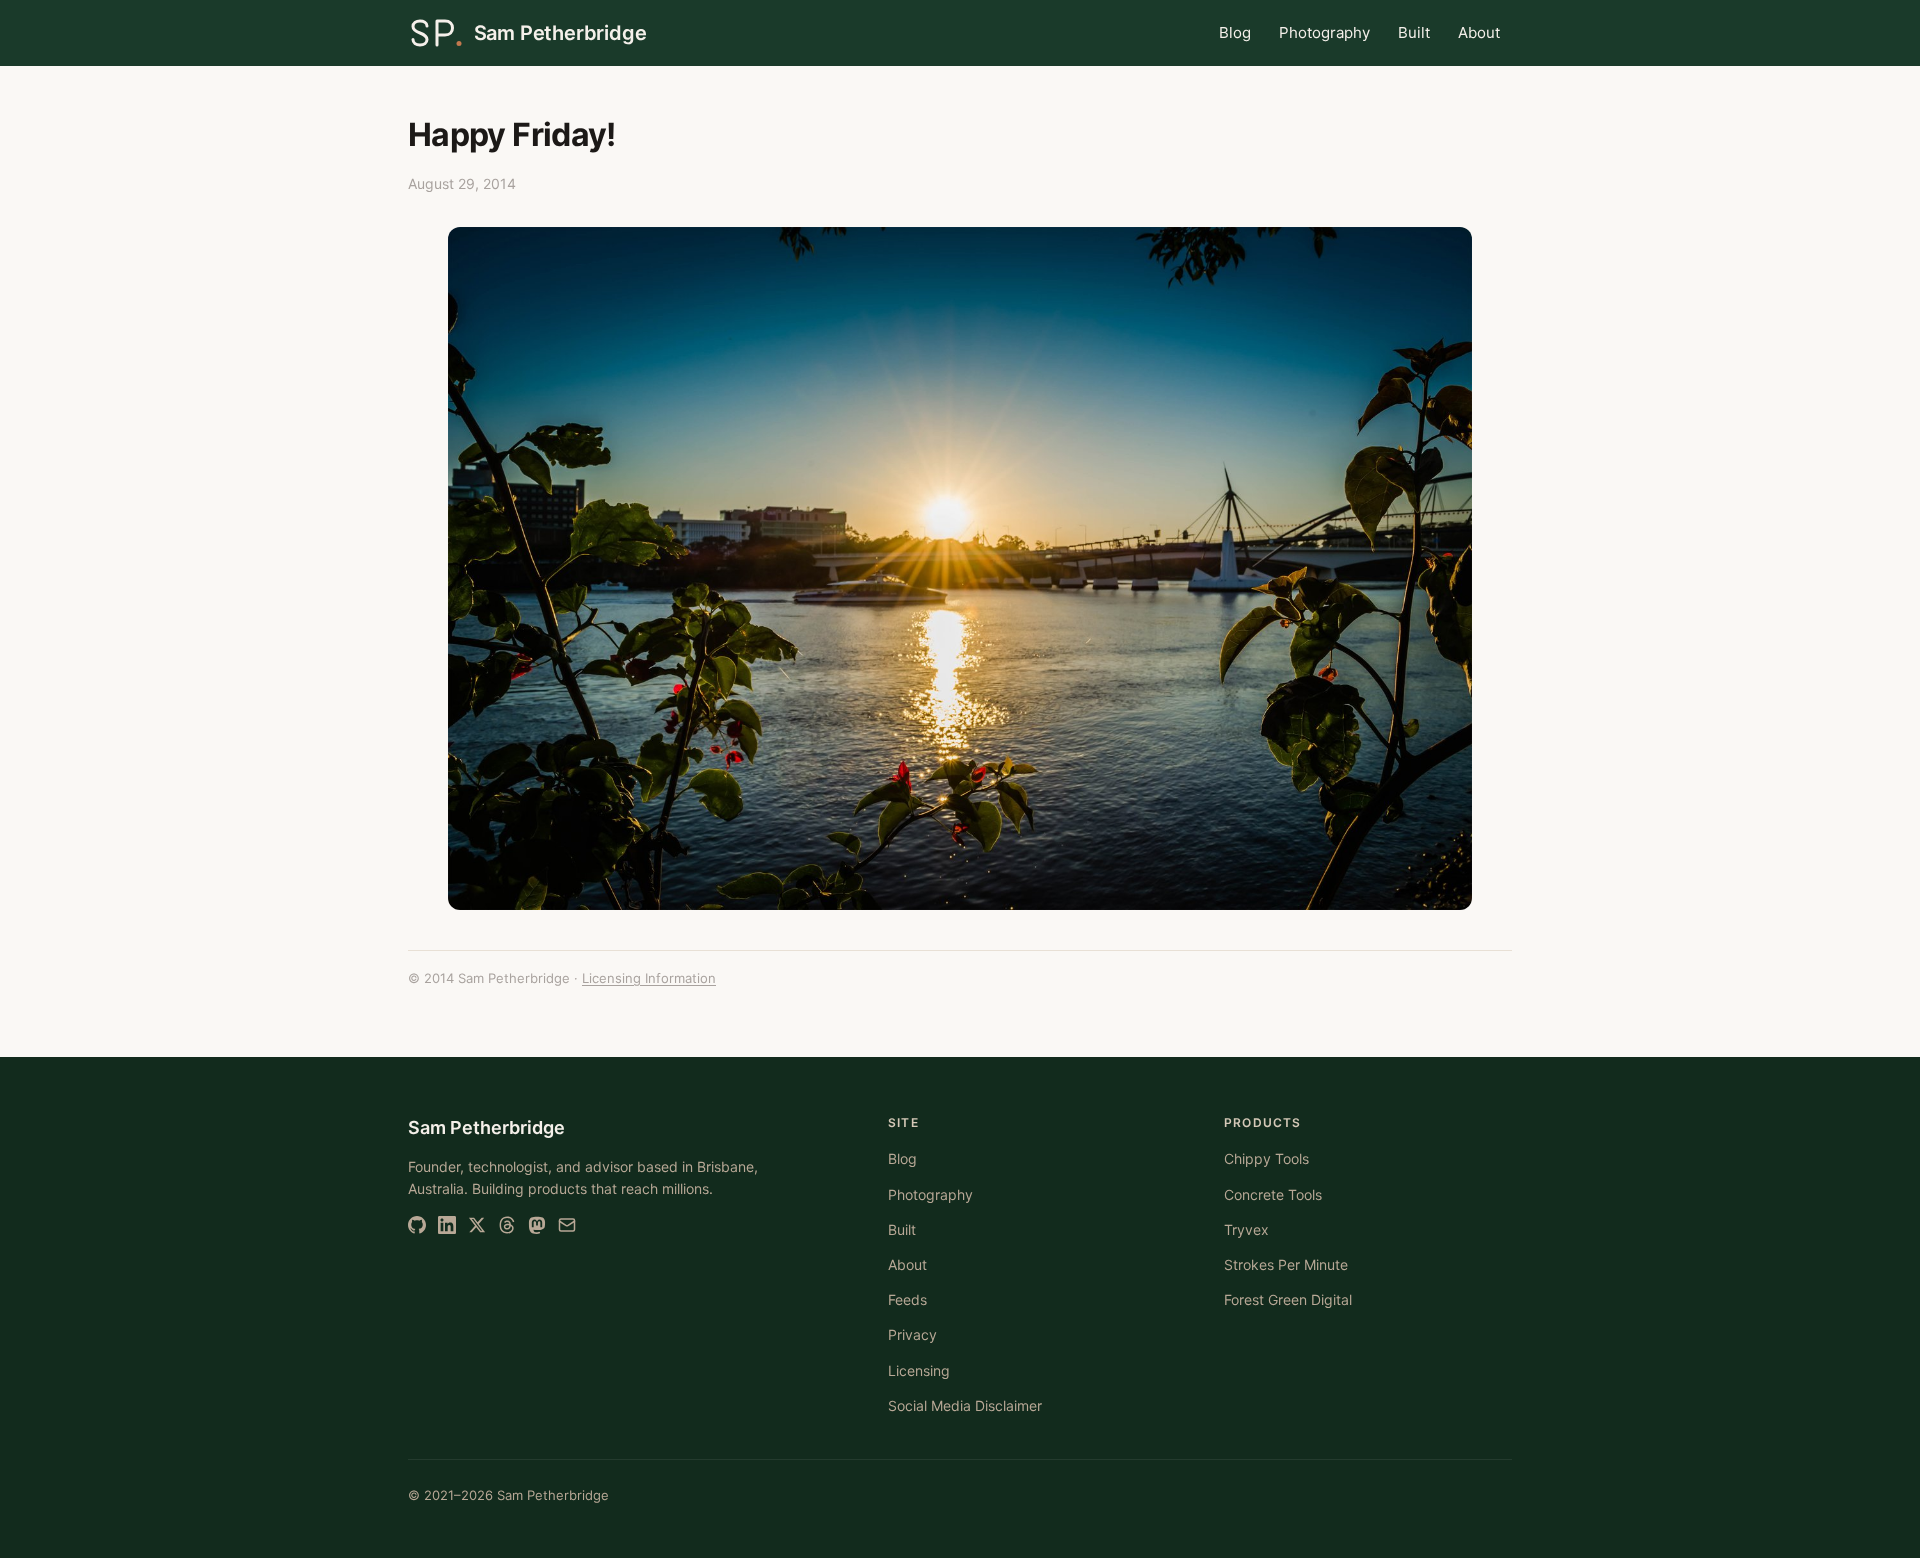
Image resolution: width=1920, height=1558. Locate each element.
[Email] (567, 1225)
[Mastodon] (537, 1225)
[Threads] (507, 1225)
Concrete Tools (1273, 1194)
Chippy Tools (1266, 1158)
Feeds (907, 1299)
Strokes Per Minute (1286, 1264)
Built (1414, 32)
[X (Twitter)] (477, 1225)
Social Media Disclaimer (965, 1405)
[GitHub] (417, 1225)
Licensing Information (649, 978)
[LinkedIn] (447, 1225)
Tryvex (1246, 1229)
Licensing (919, 1370)
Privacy (912, 1334)
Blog (1235, 32)
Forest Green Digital (1288, 1299)
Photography (1324, 32)
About (1479, 32)
